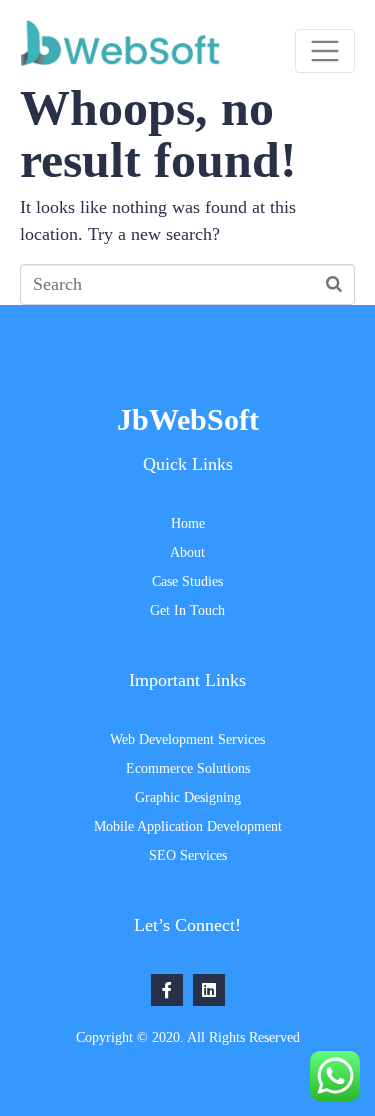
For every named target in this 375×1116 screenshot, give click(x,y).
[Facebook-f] (167, 990)
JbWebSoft (188, 419)
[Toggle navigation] (325, 51)
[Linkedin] (209, 990)
